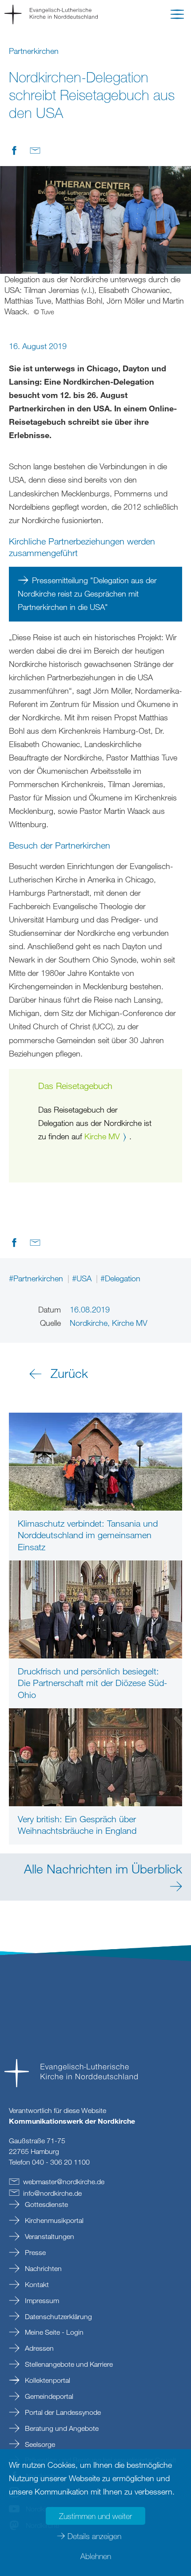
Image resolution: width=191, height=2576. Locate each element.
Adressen (38, 2348)
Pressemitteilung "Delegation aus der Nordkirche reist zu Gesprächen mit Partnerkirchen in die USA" (87, 593)
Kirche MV (102, 1136)
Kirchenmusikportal (53, 2220)
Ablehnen (96, 2556)
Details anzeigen (94, 2536)
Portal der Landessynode (62, 2412)
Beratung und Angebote (61, 2428)
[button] (177, 16)
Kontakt (36, 2284)
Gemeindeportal (48, 2396)
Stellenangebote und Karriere (68, 2364)
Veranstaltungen (49, 2236)
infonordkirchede (52, 2193)
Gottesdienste (46, 2204)
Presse (34, 2252)
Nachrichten (42, 2268)
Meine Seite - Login (53, 2332)
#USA (83, 1278)
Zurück (69, 1373)
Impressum (41, 2300)
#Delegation (120, 1278)
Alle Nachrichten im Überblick (103, 1869)
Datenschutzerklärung (58, 2316)
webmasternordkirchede (64, 2182)
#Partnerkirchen (37, 1278)
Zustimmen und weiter (95, 2516)
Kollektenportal (47, 2380)
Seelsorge (39, 2444)
